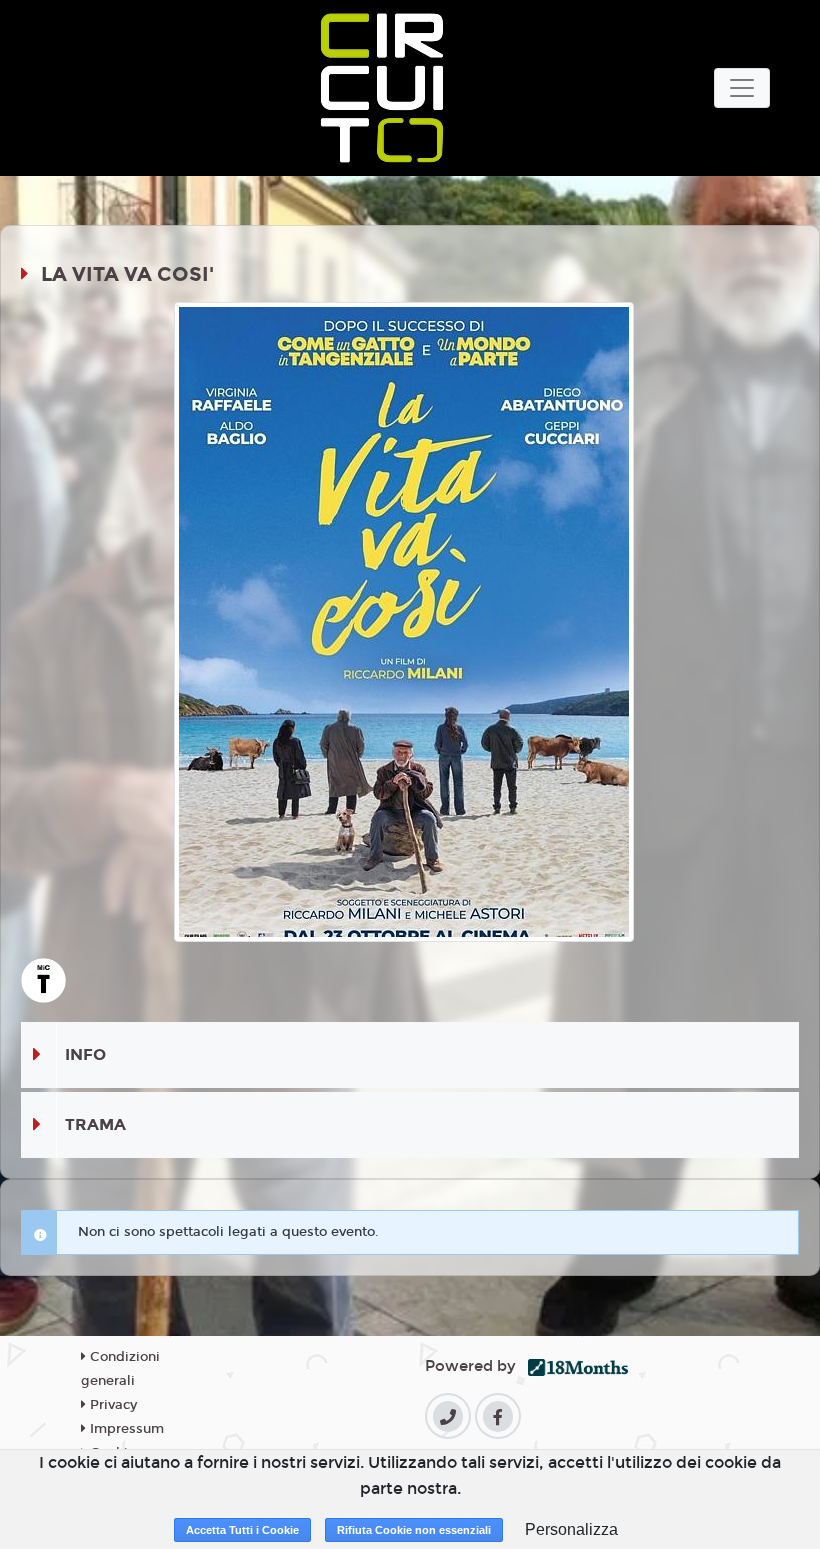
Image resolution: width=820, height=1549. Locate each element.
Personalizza (571, 1529)
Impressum (125, 1429)
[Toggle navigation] (742, 88)
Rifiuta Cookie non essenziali (414, 1530)
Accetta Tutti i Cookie (242, 1530)
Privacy (111, 1405)
